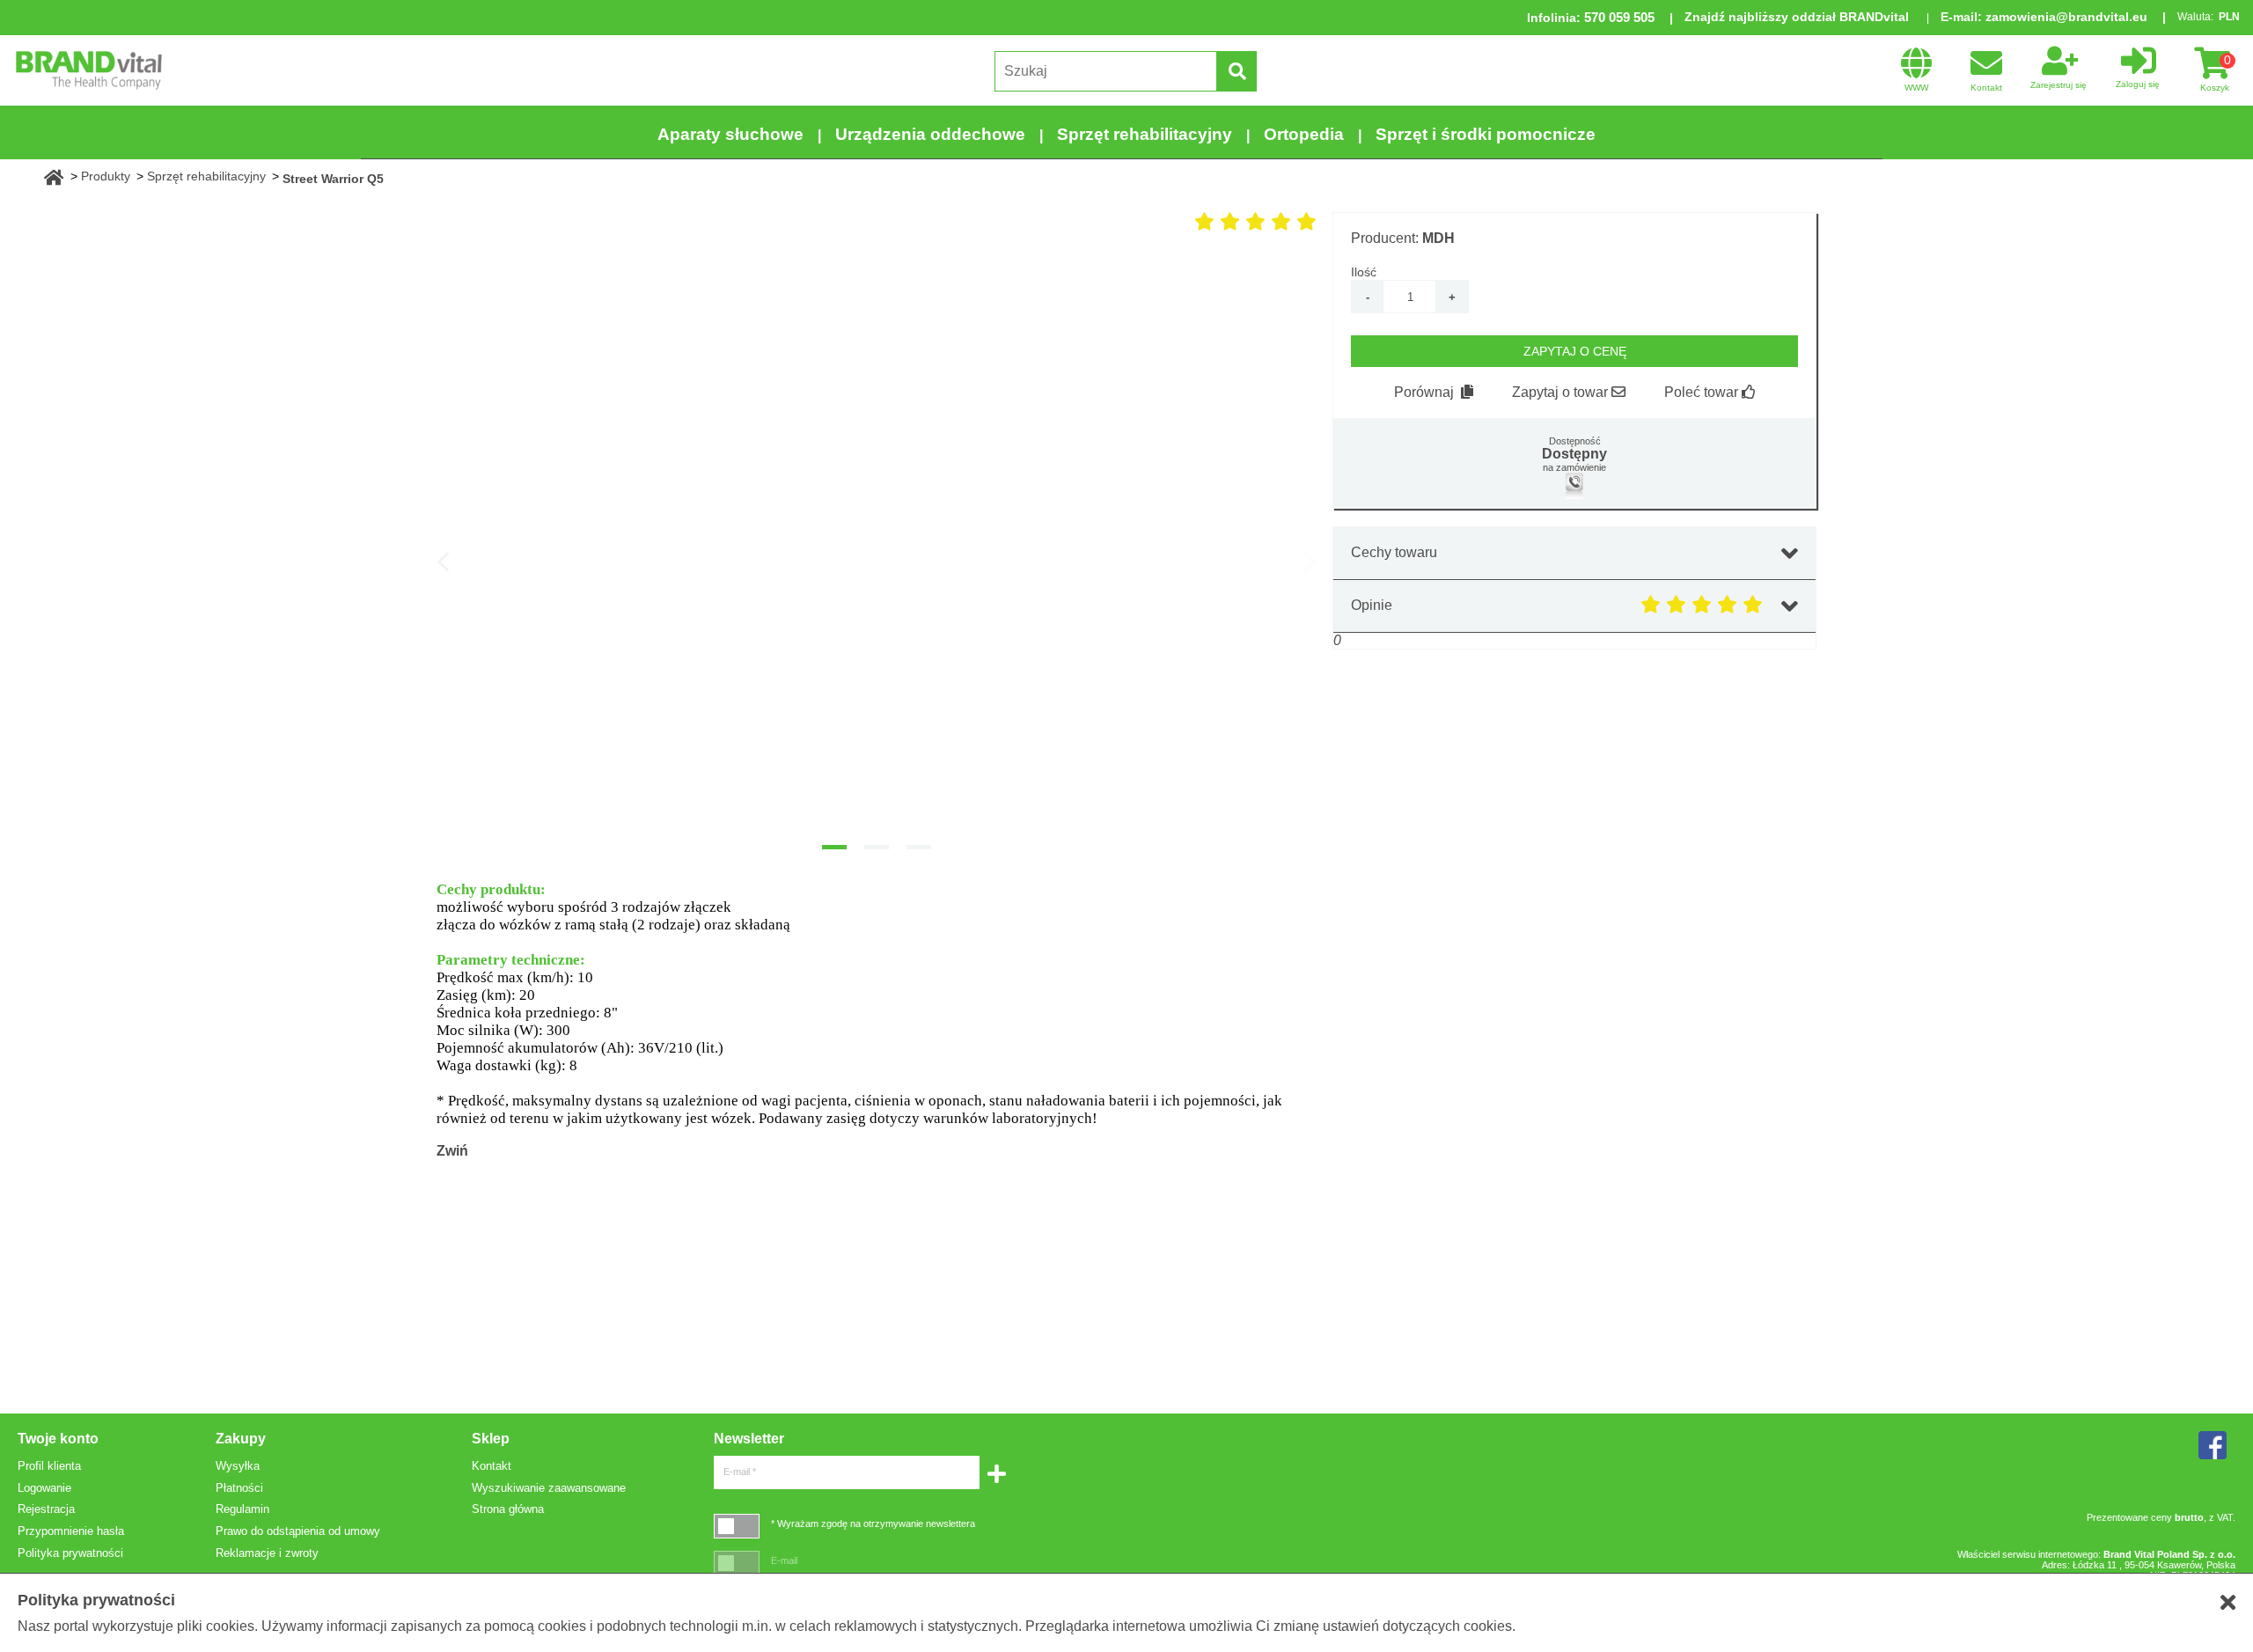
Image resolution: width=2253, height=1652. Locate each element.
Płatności (239, 1488)
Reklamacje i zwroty (267, 1553)
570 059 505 (1619, 17)
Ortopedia (1304, 134)
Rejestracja (46, 1509)
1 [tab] (834, 847)
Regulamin (242, 1509)
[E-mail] (737, 1563)
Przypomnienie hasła (71, 1531)
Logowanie (44, 1488)
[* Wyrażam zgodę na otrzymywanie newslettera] (737, 1526)
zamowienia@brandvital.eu (2066, 17)
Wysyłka (238, 1466)
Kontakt (492, 1466)
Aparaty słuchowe (730, 134)
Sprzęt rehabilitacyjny (1145, 134)
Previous (443, 561)
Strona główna (508, 1509)
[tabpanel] (877, 542)
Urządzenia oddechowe (930, 134)
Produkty (106, 176)
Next (1310, 561)
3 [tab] (919, 847)
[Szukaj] (1237, 71)
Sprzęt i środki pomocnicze (1486, 134)
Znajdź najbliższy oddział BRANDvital (1797, 17)
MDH (1438, 238)
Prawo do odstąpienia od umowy (298, 1531)
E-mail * (740, 1472)
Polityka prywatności (70, 1553)
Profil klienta (49, 1466)
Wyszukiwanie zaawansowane (549, 1488)
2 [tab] (877, 847)
